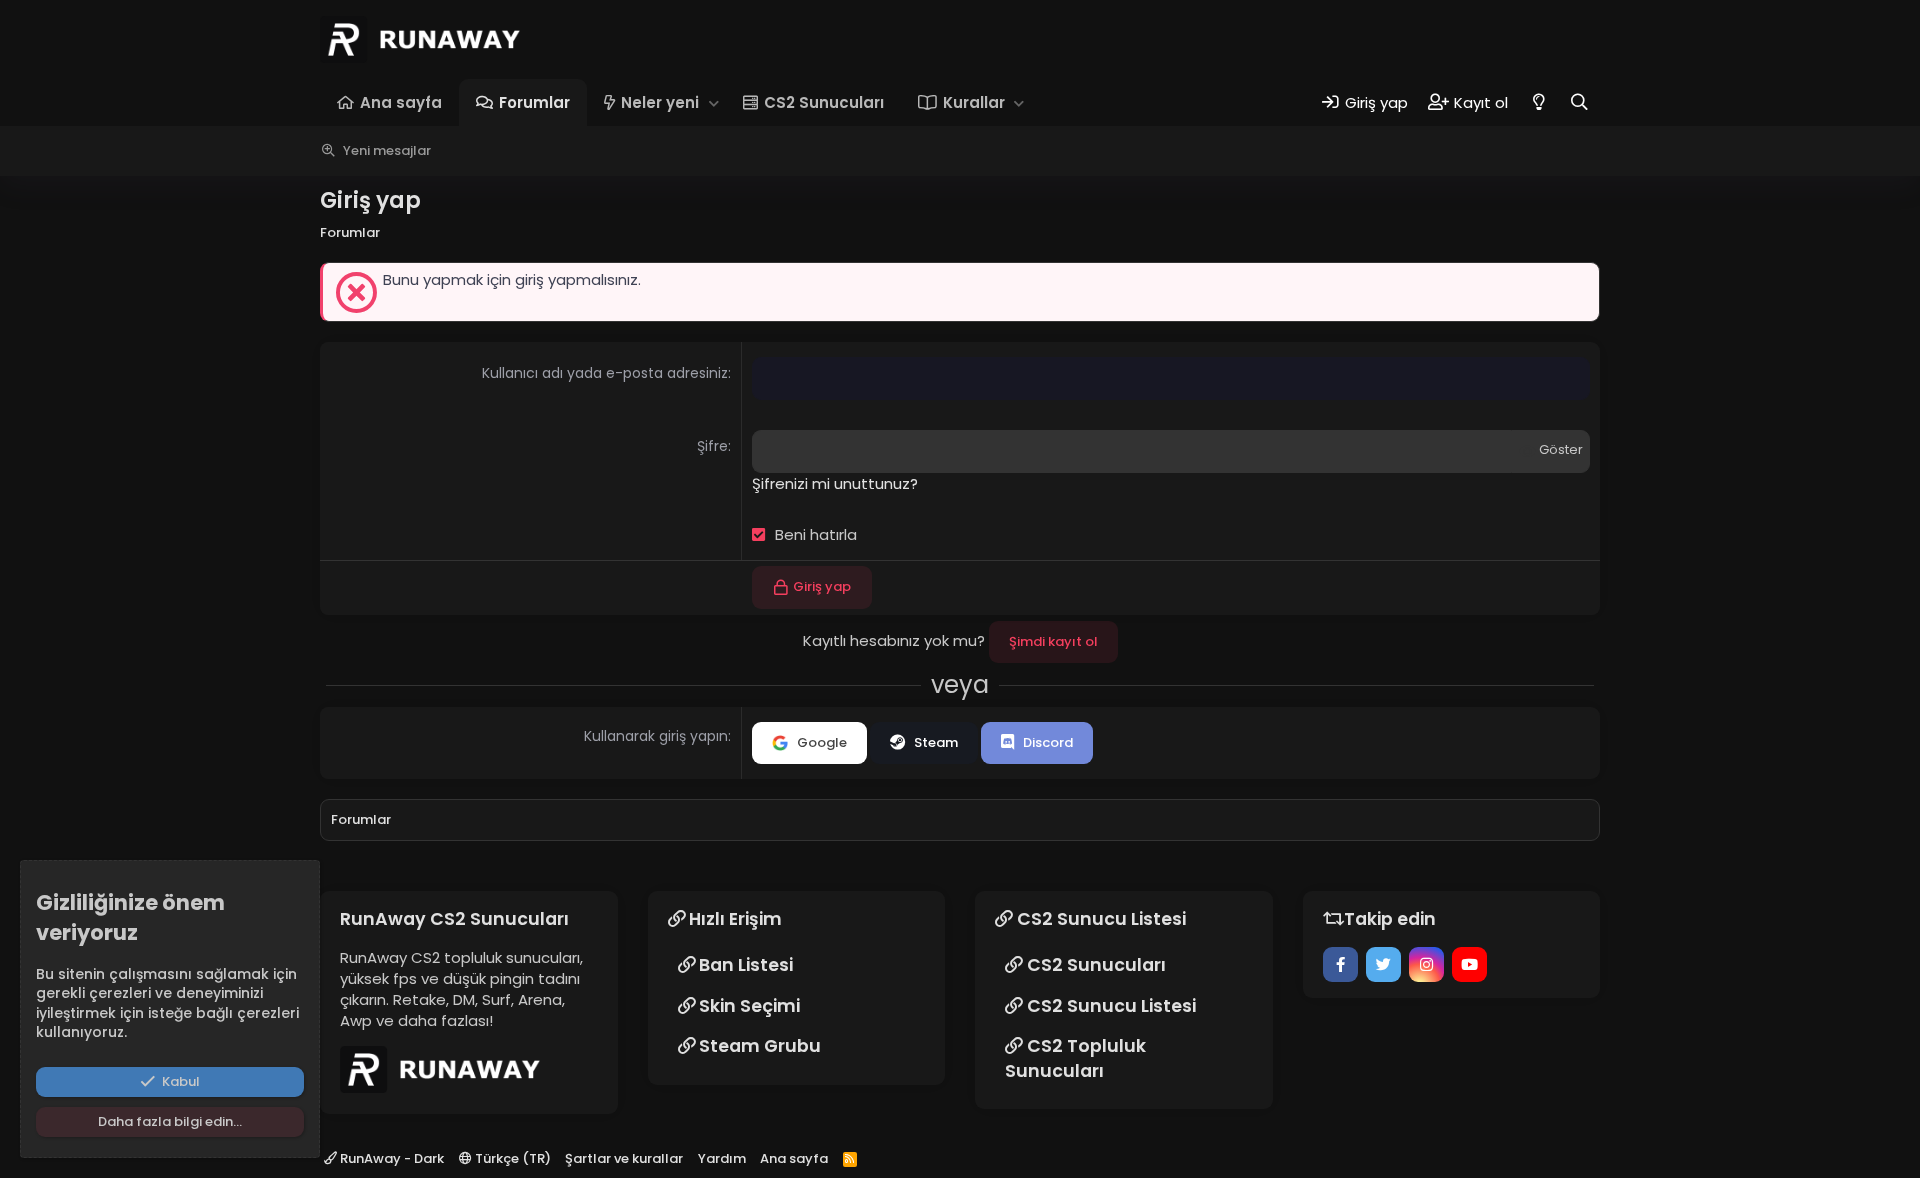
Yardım (722, 1158)
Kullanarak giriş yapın (656, 736)
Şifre (712, 446)
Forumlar (534, 102)
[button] (713, 102)
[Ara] (1579, 102)
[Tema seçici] (1538, 102)
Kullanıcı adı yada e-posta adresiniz (605, 373)
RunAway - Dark (390, 1158)
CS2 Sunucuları (824, 102)
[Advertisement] (1825, 460)
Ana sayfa (401, 102)
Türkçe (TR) (511, 1158)
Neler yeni (660, 102)
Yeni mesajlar (387, 150)
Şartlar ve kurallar (624, 1158)
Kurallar (974, 102)
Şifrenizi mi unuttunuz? (835, 483)
